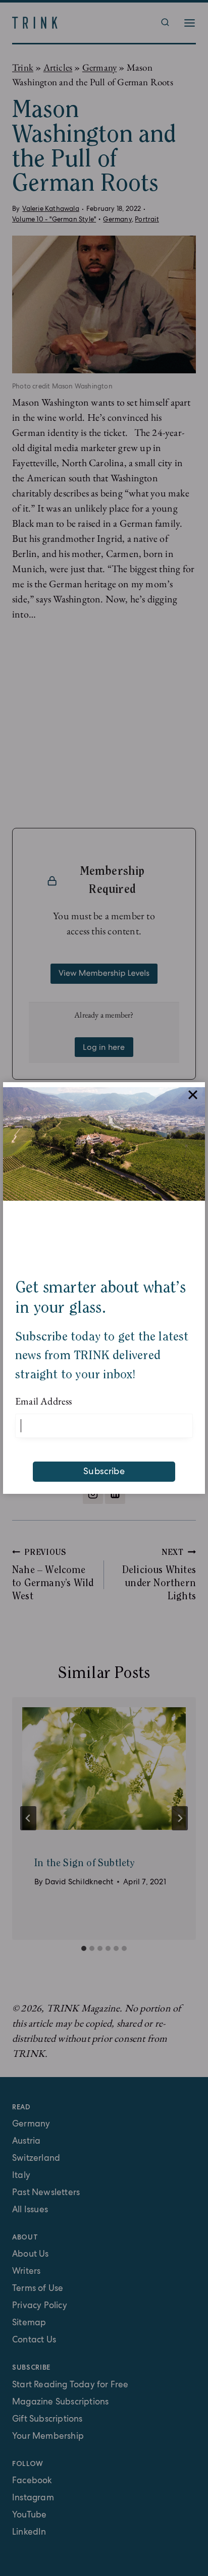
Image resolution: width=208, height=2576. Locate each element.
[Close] (193, 1094)
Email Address (44, 1401)
